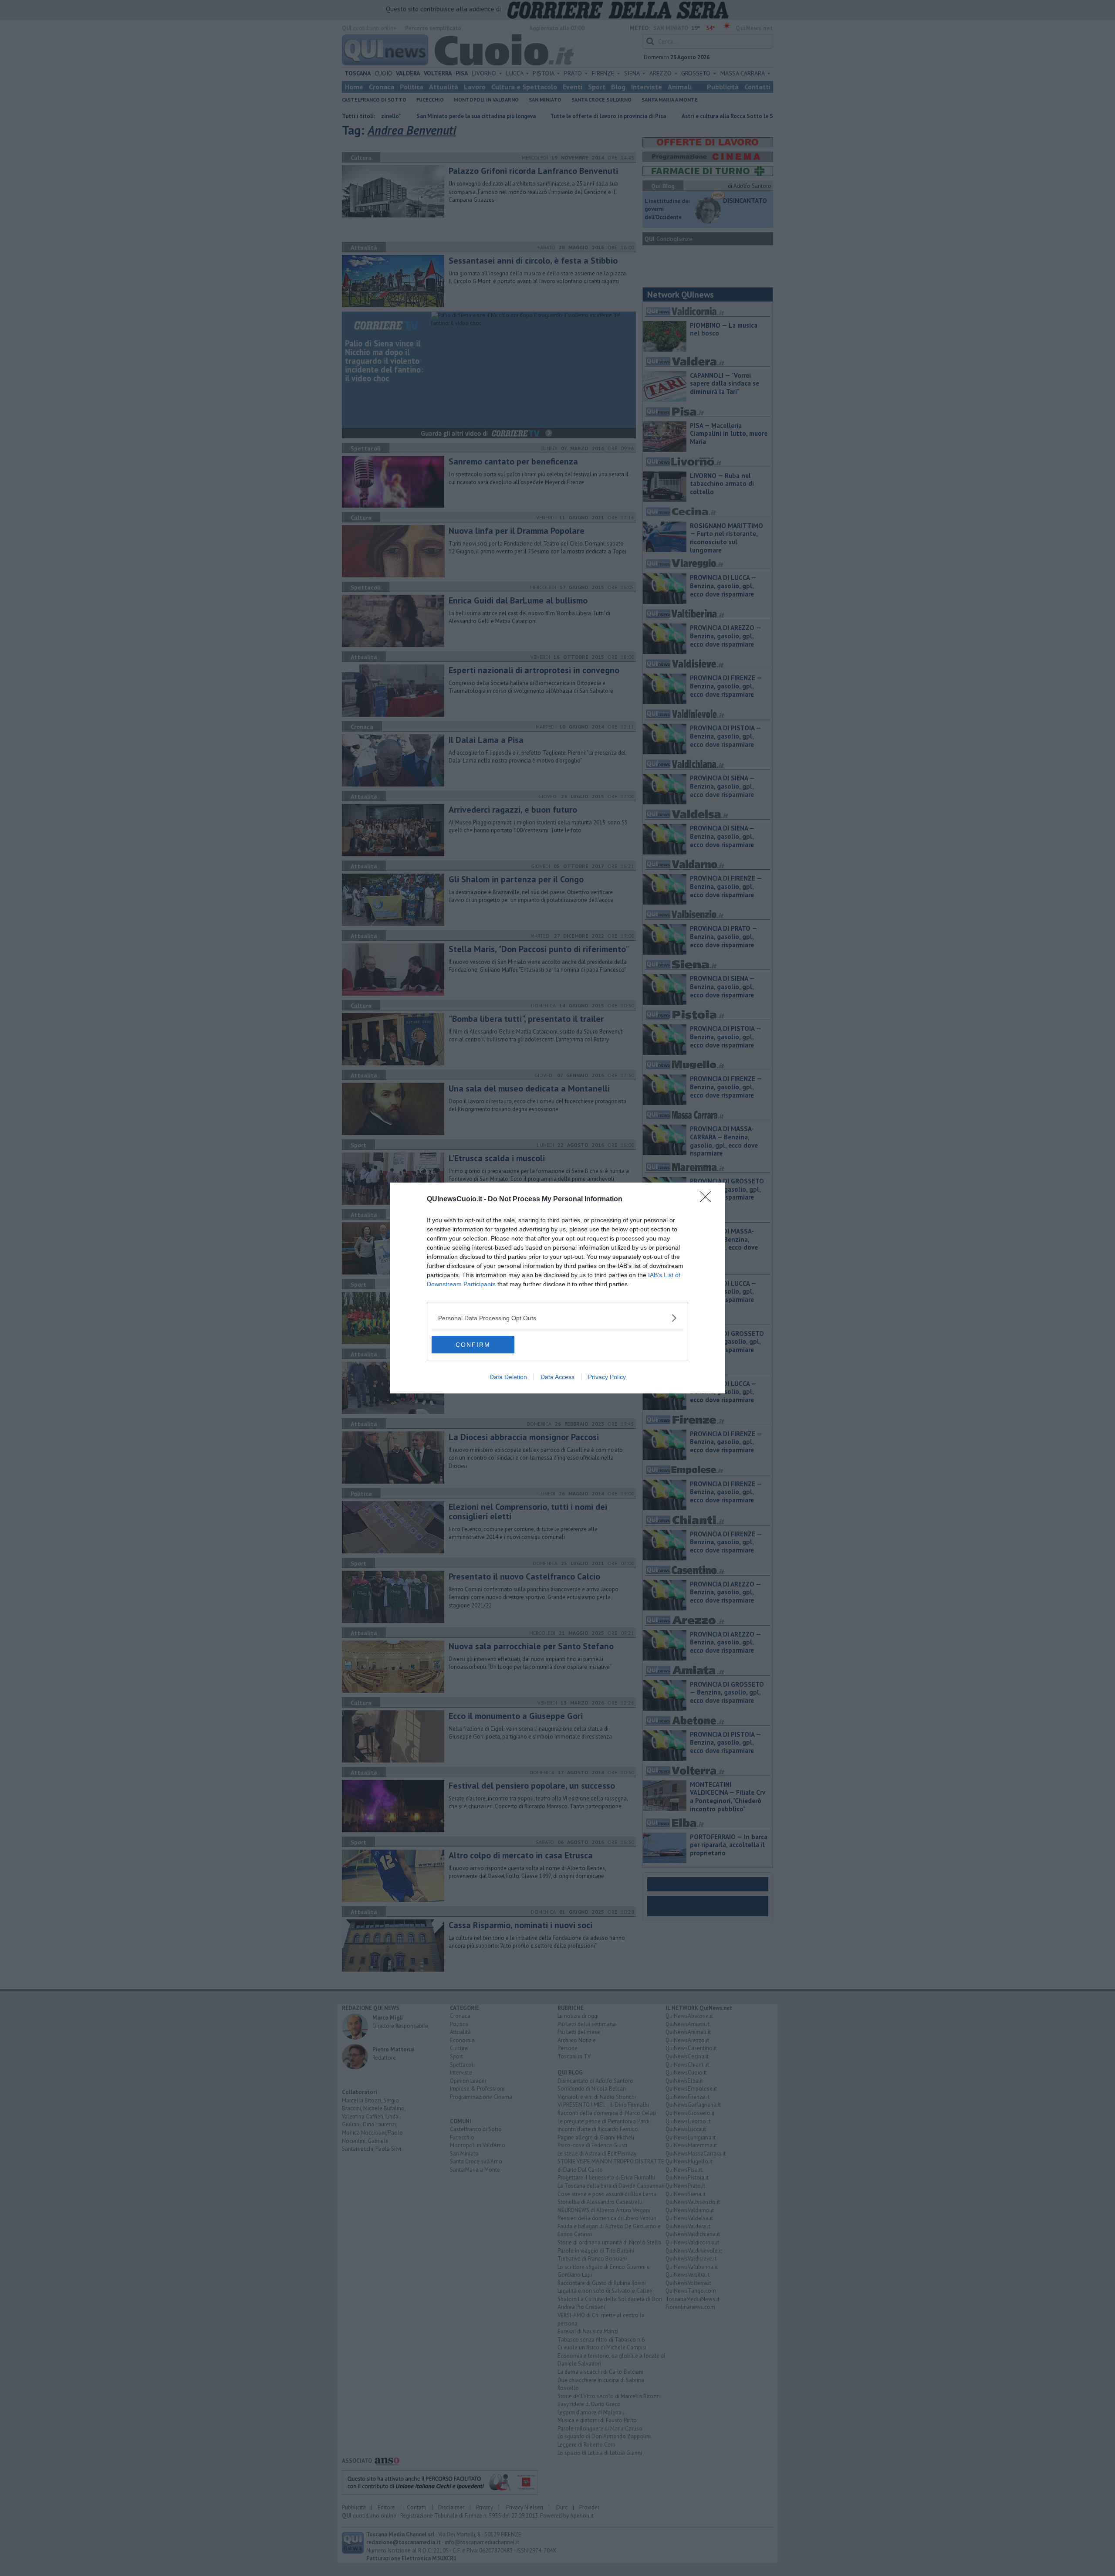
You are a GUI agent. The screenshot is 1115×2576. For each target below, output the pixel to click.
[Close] (708, 1200)
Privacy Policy (607, 1377)
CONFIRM (473, 1345)
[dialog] (557, 1288)
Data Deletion (508, 1377)
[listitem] (557, 1318)
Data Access (557, 1377)
